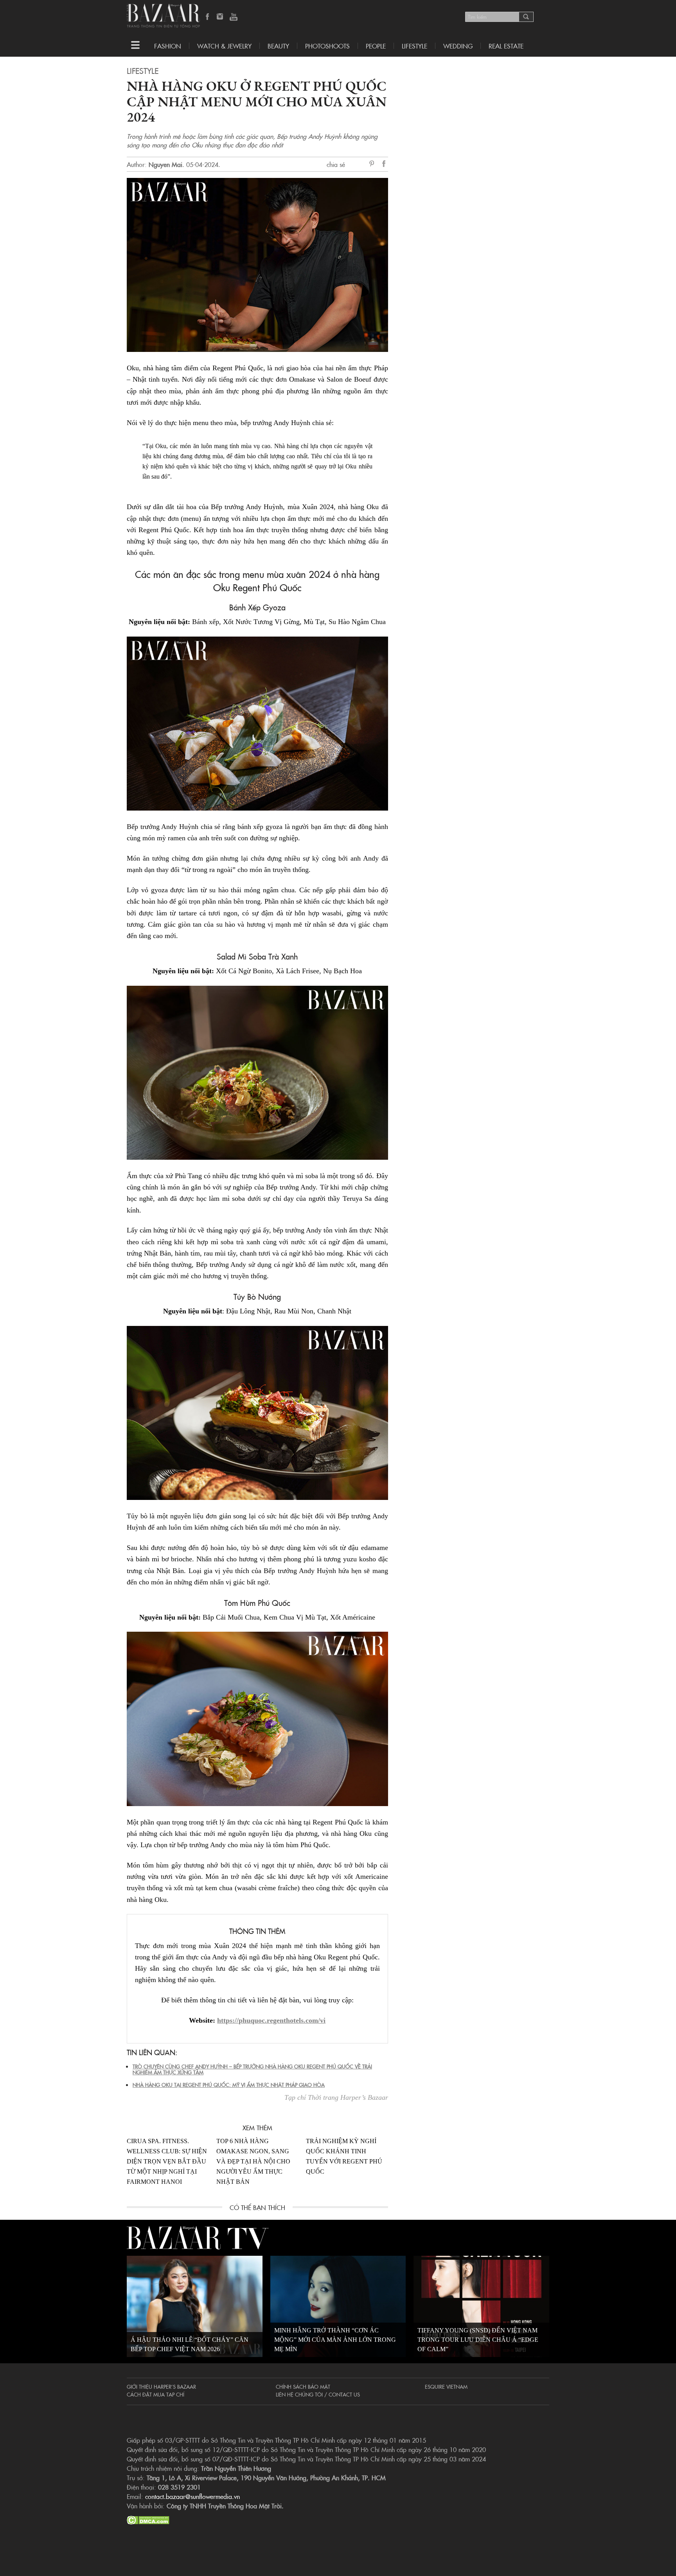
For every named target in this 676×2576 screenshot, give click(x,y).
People (376, 46)
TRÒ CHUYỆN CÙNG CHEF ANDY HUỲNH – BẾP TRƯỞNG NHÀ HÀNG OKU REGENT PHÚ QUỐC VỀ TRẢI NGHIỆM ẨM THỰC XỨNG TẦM (252, 2069)
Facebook (208, 17)
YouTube (234, 17)
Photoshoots (327, 46)
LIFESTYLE (414, 46)
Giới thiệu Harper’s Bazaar (161, 2386)
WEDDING (458, 46)
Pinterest (373, 164)
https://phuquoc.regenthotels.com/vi (271, 2020)
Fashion (168, 46)
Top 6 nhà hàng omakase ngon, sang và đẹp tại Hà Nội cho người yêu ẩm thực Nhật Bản (253, 2161)
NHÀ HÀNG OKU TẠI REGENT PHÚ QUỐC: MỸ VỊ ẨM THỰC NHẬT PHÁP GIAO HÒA (229, 2084)
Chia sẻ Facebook (384, 165)
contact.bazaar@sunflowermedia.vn (192, 2496)
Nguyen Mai (165, 164)
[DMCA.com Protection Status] (148, 2519)
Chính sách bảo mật (303, 2386)
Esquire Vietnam (446, 2386)
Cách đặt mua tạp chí (156, 2394)
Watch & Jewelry (224, 46)
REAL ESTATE (506, 46)
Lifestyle (143, 70)
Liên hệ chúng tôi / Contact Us (318, 2394)
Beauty (278, 46)
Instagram (221, 17)
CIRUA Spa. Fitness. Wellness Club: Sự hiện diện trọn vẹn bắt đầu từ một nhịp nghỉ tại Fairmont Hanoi (167, 2161)
